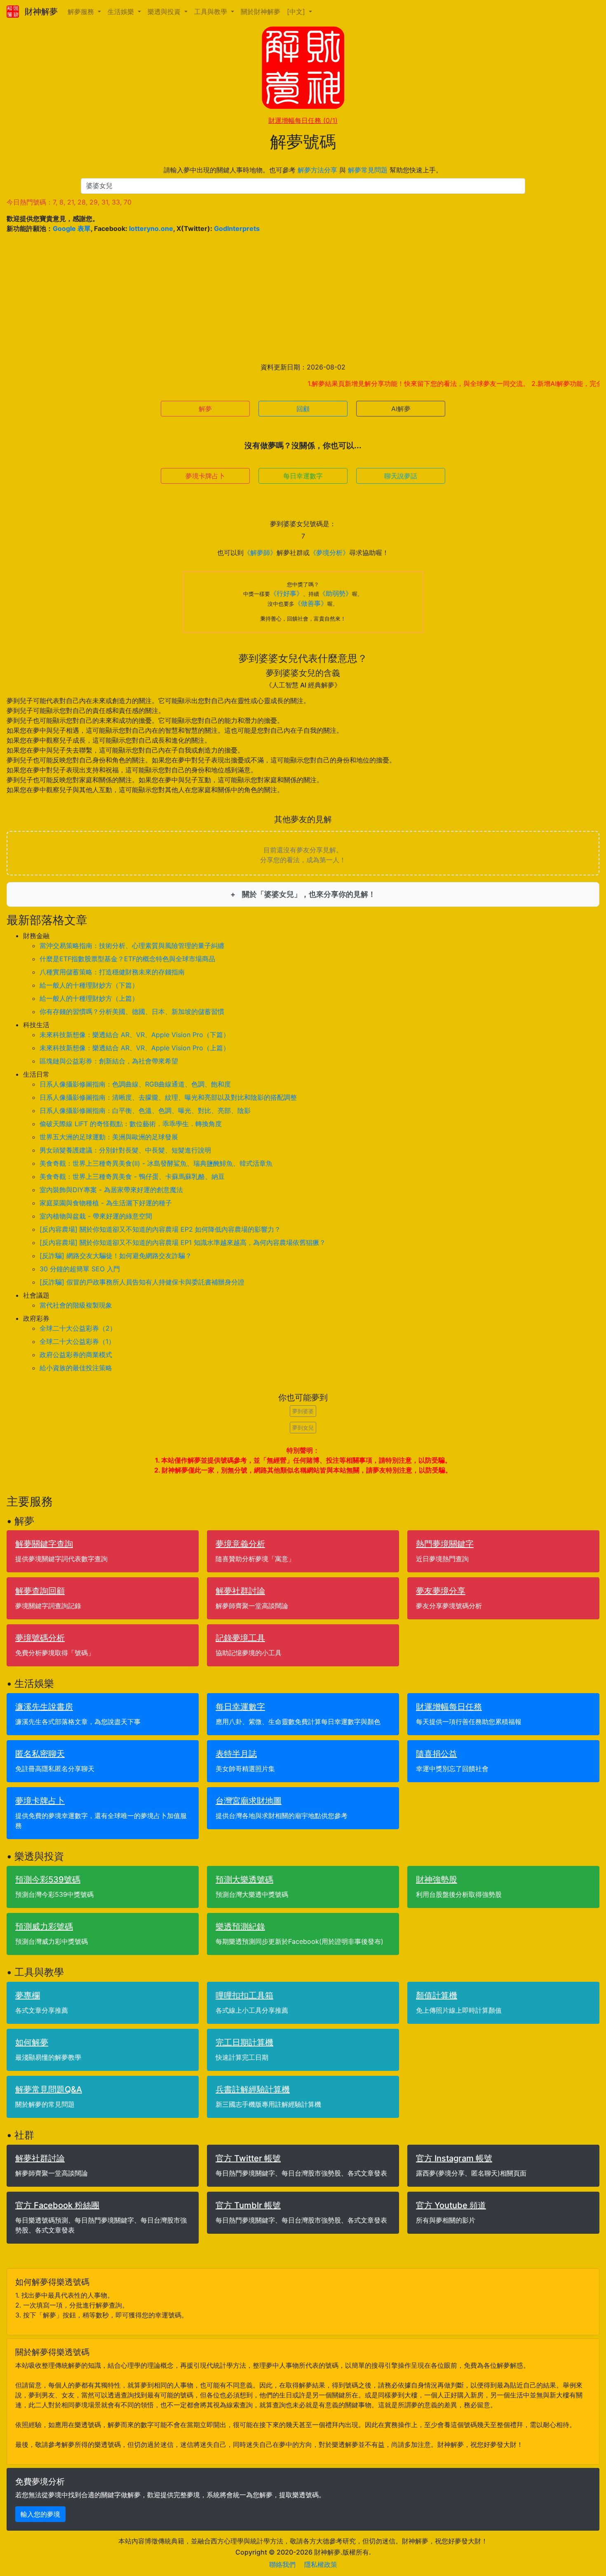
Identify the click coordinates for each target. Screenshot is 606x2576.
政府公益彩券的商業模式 (76, 1355)
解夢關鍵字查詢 (44, 1544)
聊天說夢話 (401, 476)
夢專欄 (28, 1995)
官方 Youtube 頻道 (451, 2205)
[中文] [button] (297, 12)
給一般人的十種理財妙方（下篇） (89, 985)
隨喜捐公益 (437, 1754)
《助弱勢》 (336, 593)
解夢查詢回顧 (40, 1591)
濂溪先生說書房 (44, 1707)
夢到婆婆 (303, 1411)
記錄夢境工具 (240, 1638)
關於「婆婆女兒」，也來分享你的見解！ (308, 894)
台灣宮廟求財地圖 (249, 1801)
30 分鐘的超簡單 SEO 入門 (80, 1269)
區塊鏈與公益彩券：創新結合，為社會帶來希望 (109, 1061)
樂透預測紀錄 (240, 1927)
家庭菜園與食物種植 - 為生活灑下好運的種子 (106, 1203)
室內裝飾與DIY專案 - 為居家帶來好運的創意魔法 (111, 1190)
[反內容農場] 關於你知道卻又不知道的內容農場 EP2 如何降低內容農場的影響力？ (160, 1229)
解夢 (205, 409)
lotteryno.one (151, 228)
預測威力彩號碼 (44, 1927)
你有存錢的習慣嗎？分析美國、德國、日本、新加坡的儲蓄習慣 (132, 1012)
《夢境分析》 (329, 553)
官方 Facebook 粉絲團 (57, 2205)
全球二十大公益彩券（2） (78, 1328)
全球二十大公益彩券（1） (77, 1341)
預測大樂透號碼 (244, 1880)
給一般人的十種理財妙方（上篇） (89, 998)
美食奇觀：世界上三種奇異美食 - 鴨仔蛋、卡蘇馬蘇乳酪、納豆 (132, 1176)
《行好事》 (287, 593)
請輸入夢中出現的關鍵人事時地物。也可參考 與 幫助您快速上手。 (303, 170)
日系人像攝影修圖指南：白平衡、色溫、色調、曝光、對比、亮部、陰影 (145, 1110)
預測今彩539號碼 (48, 1880)
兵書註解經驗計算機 (253, 2089)
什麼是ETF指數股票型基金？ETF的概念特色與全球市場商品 (127, 959)
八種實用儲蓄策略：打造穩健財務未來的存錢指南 (112, 972)
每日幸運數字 (303, 476)
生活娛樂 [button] (122, 12)
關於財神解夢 (261, 12)
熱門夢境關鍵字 (445, 1544)
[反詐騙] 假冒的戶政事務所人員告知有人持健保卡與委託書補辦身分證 (142, 1282)
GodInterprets (237, 228)
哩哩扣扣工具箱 (244, 1995)
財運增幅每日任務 (303, 120)
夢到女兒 (303, 1428)
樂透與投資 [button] (165, 12)
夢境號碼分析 (40, 1638)
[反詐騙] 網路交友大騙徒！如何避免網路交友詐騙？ (116, 1256)
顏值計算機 (437, 1995)
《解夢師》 (260, 553)
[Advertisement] (303, 298)
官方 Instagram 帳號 (454, 2158)
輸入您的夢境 (40, 2514)
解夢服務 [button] (82, 12)
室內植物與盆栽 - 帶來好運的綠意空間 (96, 1216)
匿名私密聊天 (40, 1754)
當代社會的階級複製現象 (76, 1305)
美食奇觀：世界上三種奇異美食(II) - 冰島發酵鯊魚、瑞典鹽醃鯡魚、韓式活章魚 (156, 1163)
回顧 (303, 409)
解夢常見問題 (368, 170)
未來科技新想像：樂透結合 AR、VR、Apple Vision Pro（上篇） (135, 1048)
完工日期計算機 (244, 2042)
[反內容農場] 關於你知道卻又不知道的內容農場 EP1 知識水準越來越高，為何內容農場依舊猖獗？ (183, 1242)
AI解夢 (401, 409)
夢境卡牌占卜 (205, 476)
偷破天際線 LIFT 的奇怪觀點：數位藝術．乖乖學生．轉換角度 (131, 1124)
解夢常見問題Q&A (49, 2089)
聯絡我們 (282, 2564)
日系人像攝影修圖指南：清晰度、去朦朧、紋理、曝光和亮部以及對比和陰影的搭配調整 (168, 1097)
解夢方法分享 (317, 170)
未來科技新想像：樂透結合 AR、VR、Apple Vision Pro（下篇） (135, 1035)
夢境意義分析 (240, 1544)
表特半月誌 (236, 1754)
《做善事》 (311, 603)
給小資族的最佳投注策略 (76, 1368)
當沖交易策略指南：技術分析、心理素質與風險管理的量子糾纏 (132, 946)
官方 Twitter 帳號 (248, 2158)
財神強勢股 (437, 1880)
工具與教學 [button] (212, 12)
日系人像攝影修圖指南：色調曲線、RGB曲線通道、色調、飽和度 (135, 1084)
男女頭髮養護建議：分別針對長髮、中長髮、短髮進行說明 (125, 1150)
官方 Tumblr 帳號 (248, 2205)
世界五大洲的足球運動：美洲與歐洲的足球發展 (109, 1137)
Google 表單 (72, 228)
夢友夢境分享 (441, 1591)
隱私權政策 (321, 2564)
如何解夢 (32, 2042)
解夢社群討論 (240, 1591)
